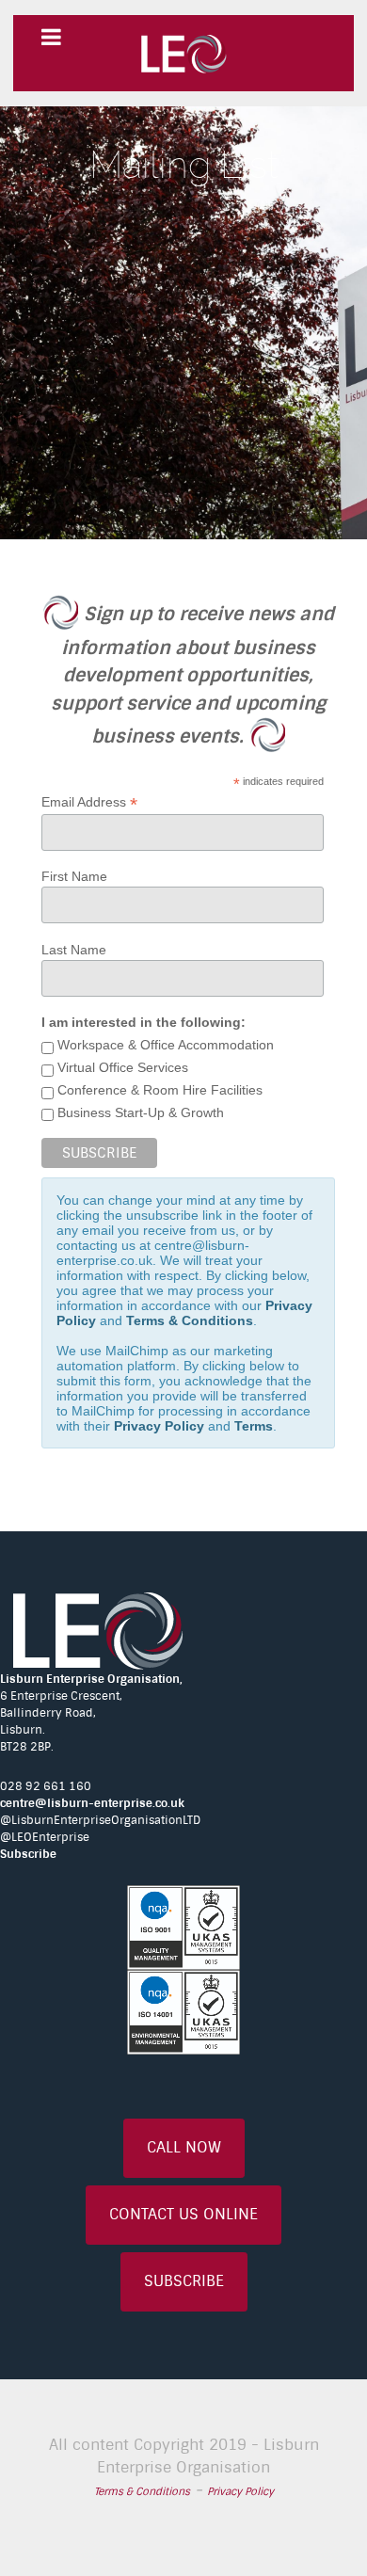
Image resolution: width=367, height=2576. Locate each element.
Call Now (184, 2147)
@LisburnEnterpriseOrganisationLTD (100, 1820)
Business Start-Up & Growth (139, 1112)
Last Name (74, 950)
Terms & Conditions (190, 1320)
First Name (74, 876)
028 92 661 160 (46, 1786)
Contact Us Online (183, 2214)
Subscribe (28, 1854)
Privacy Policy (159, 1426)
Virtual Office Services (121, 1067)
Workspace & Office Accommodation (164, 1045)
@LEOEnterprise (45, 1837)
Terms (254, 1426)
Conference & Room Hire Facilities (158, 1090)
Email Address (89, 802)
